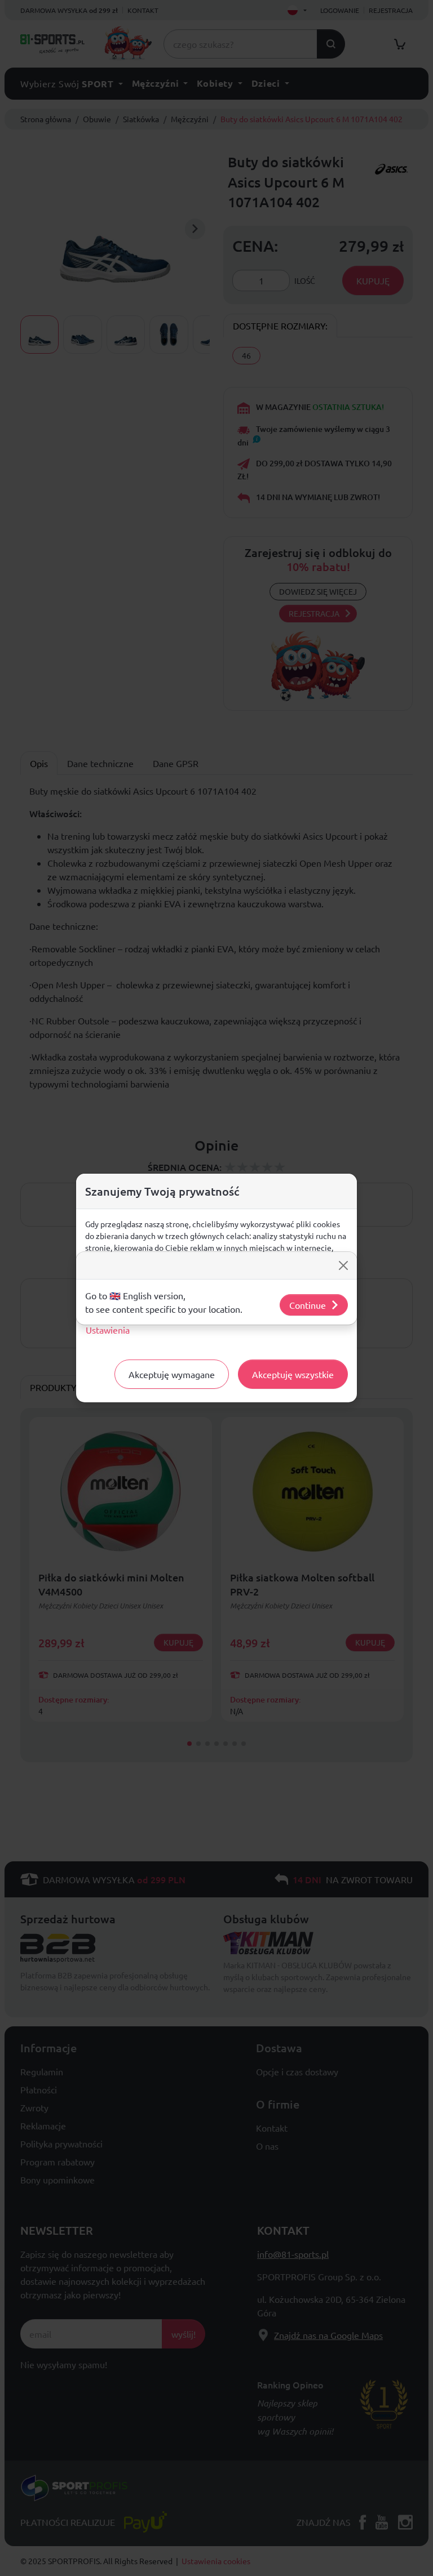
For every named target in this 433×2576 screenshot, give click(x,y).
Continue (308, 1305)
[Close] (343, 1265)
